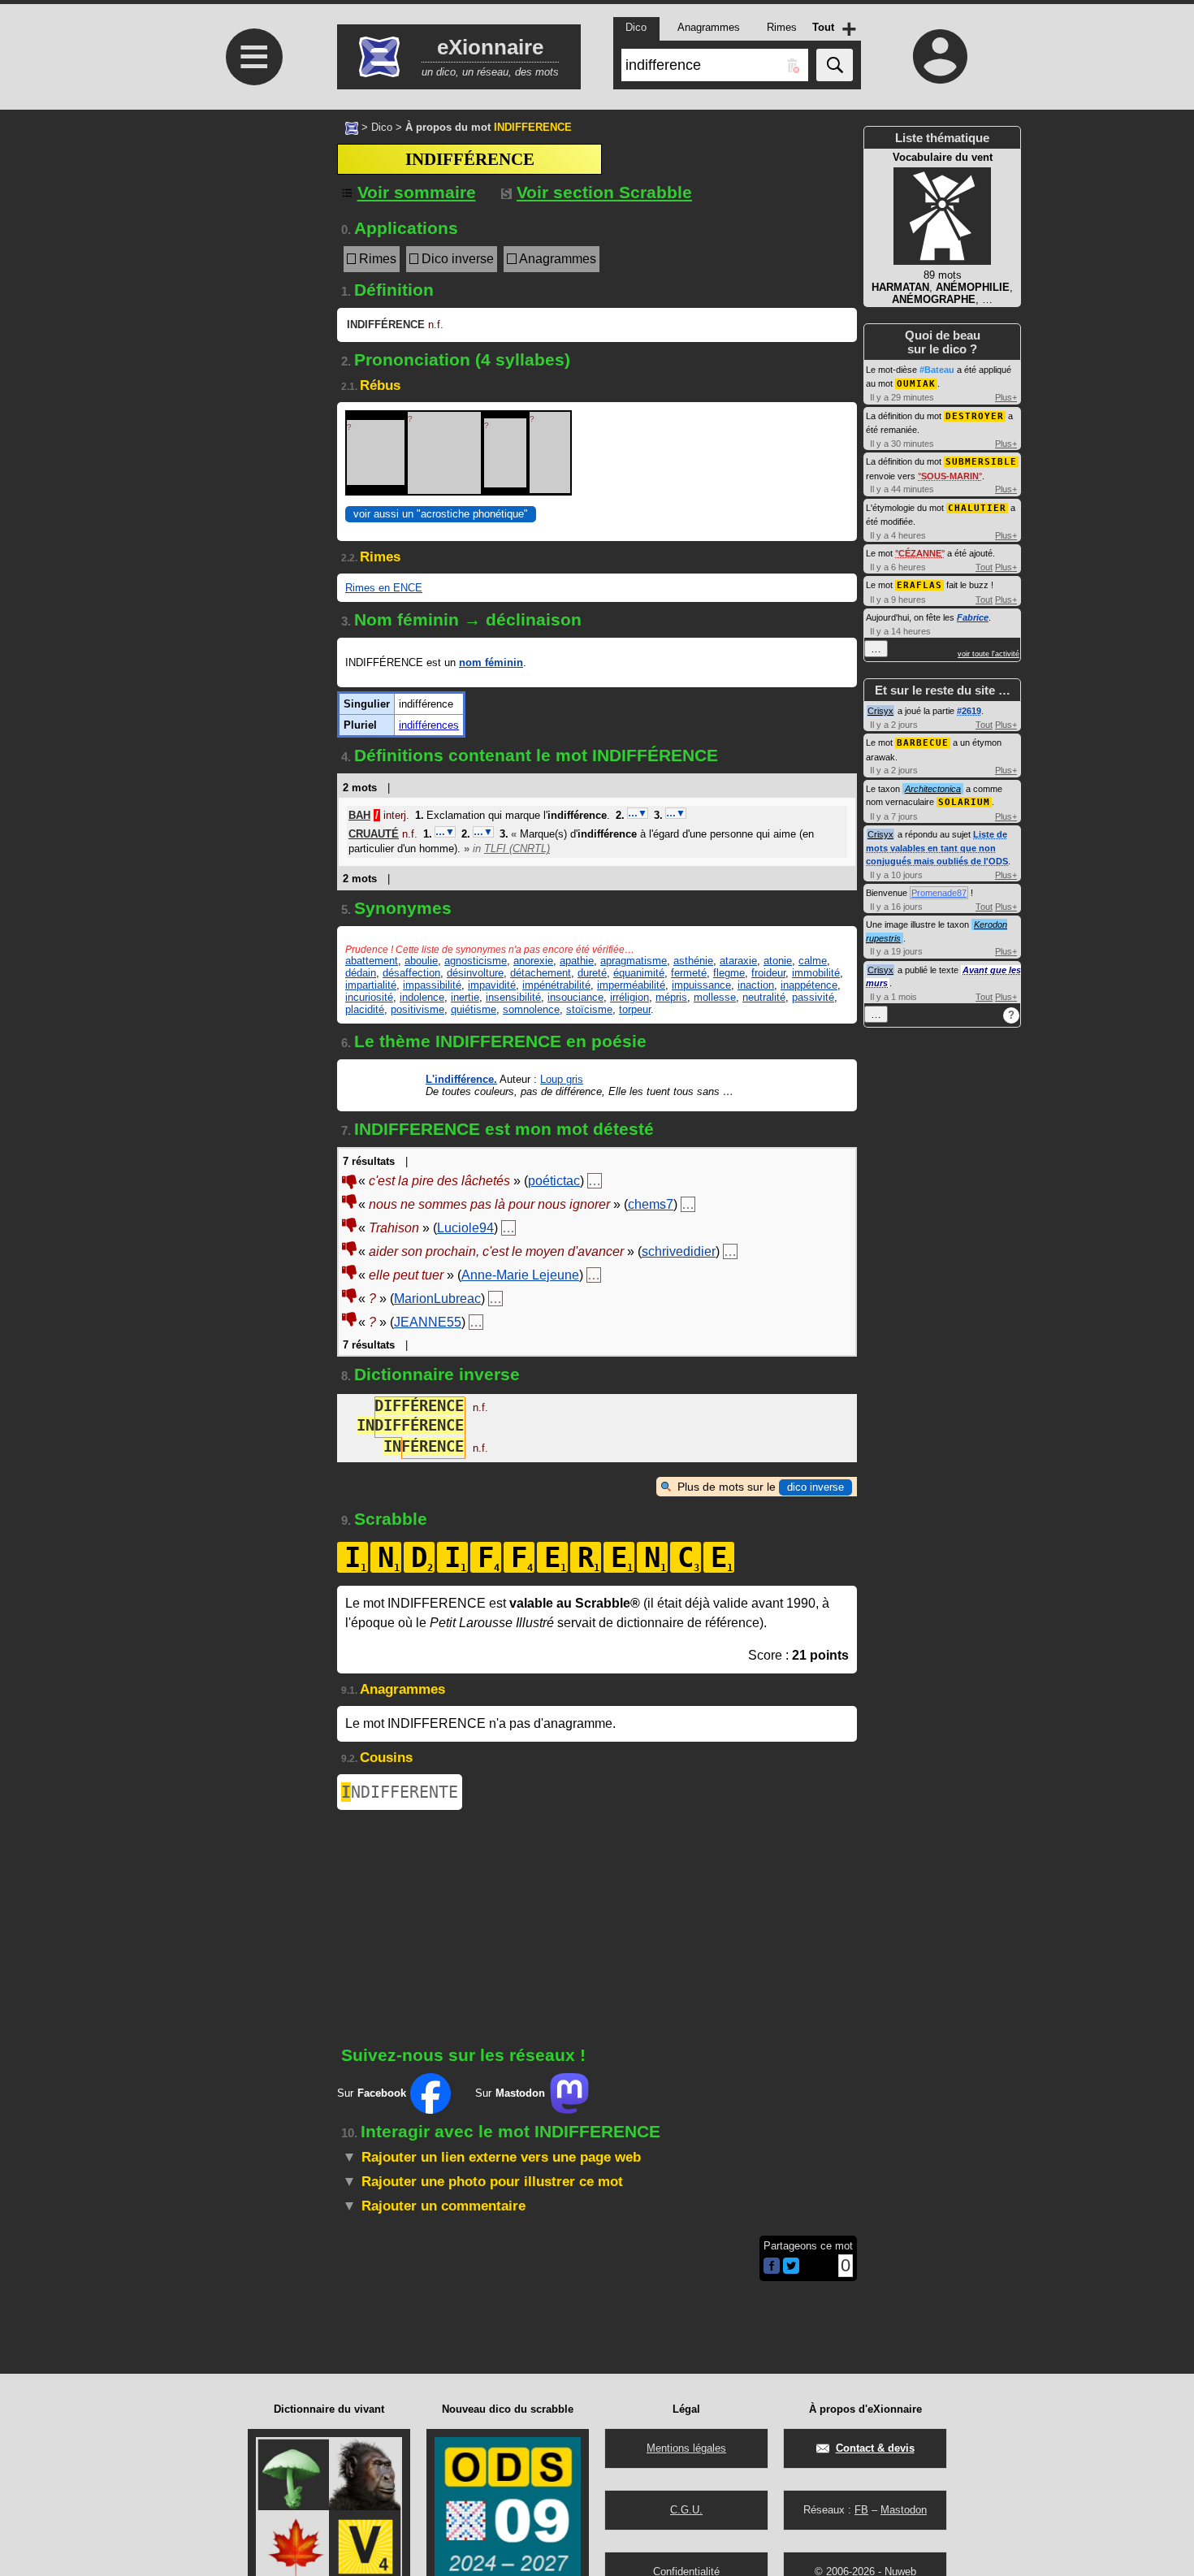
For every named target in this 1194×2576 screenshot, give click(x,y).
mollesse (715, 997)
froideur (768, 973)
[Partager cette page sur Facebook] (772, 2267)
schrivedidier (679, 1251)
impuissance (701, 985)
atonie (778, 961)
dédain (361, 973)
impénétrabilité (556, 985)
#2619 (969, 711)
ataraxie (738, 961)
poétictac (554, 1181)
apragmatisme (634, 961)
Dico (382, 127)
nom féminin (491, 662)
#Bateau (937, 370)
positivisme (417, 1009)
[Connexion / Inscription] (941, 56)
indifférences (429, 725)
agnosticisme (476, 961)
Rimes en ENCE (384, 588)
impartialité (371, 985)
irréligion (629, 997)
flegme (729, 973)
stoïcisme (589, 1009)
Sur (372, 2093)
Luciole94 (465, 1228)
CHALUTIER (977, 508)
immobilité (816, 973)
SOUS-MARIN (950, 476)
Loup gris (562, 1079)
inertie (465, 997)
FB (861, 2510)
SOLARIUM (964, 802)
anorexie (533, 961)
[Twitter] (791, 2270)
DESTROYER (975, 416)
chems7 (651, 1204)
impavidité (492, 985)
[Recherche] (835, 65)
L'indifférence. (461, 1079)
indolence (422, 997)
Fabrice (973, 617)
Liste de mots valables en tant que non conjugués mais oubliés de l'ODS (937, 848)
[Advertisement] (252, 342)
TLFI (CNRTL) (517, 849)
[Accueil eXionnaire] (352, 127)
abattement (372, 961)
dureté (592, 973)
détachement (541, 973)
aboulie (421, 961)
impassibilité (432, 985)
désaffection (411, 973)
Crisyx (880, 711)
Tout (984, 567)
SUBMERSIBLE (981, 462)
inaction (756, 985)
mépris (671, 997)
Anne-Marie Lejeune (520, 1275)
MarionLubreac (437, 1299)
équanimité (639, 973)
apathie (577, 961)
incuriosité (369, 997)
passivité (813, 997)
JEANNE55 (428, 1322)
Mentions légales (686, 2448)
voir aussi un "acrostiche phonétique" (441, 514)
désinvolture (475, 973)
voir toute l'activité (989, 654)
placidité (365, 1009)
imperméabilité (631, 985)
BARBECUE (923, 743)
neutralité (764, 997)
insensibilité (513, 997)
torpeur (635, 1009)
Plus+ (1006, 397)
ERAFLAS (919, 585)
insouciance (575, 997)
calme (813, 961)
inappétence (809, 985)
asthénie (693, 961)
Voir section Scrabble (604, 192)
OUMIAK (916, 384)
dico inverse (815, 1487)
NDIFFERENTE (400, 1792)
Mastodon (904, 2510)
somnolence (531, 1009)
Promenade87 (939, 893)
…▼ (638, 813)
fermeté (689, 973)
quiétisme (474, 1009)
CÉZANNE (920, 553)
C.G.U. (686, 2510)
